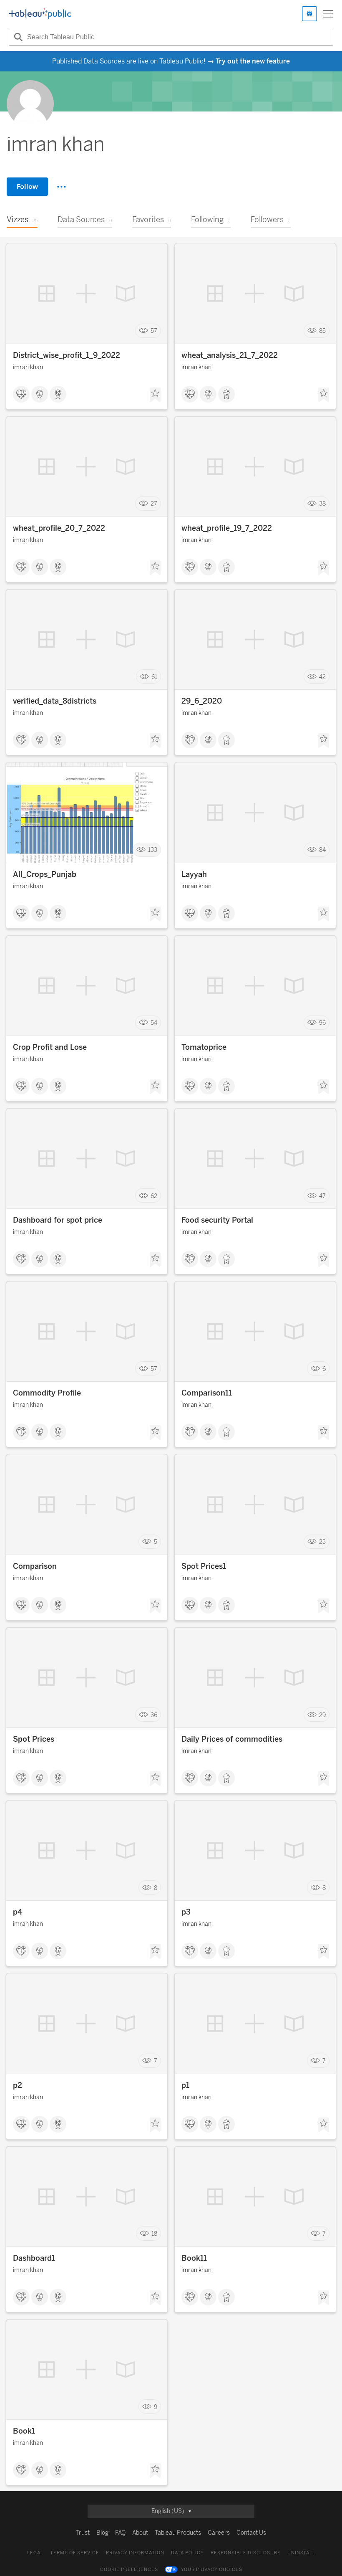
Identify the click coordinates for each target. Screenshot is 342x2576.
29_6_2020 (202, 701)
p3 (186, 1912)
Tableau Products (178, 2533)
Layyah (194, 874)
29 (322, 1715)
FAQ (120, 2533)
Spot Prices (34, 1739)
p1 (185, 2085)
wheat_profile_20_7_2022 (59, 528)
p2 (18, 2085)
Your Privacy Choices (212, 2570)
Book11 (194, 2258)
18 (154, 2234)
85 (322, 331)
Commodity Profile (47, 1393)
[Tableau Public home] (40, 14)
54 (154, 1023)
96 (322, 1023)
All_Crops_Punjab (45, 874)
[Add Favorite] (155, 395)
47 (322, 1196)
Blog (102, 2533)
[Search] (17, 37)
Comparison (35, 1566)
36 (154, 1715)
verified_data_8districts (55, 701)
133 (153, 850)
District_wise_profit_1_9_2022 (67, 355)
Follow (27, 186)
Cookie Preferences (129, 2570)
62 (154, 1196)
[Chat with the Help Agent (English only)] (309, 14)
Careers (219, 2533)
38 (322, 504)
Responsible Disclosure (246, 2553)
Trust (83, 2533)
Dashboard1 (34, 2258)
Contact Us (251, 2533)
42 (322, 677)
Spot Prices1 (204, 1566)
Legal (35, 2553)
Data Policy (187, 2553)
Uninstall (301, 2553)
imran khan (28, 367)
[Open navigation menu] (328, 14)
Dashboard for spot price (58, 1220)
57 (154, 331)
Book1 (24, 2431)
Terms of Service (75, 2553)
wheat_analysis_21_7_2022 (230, 355)
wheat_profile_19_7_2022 (227, 528)
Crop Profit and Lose (50, 1047)
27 (154, 504)
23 (322, 1542)
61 (154, 677)
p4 (18, 1912)
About (140, 2533)
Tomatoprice (204, 1047)
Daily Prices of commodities (232, 1739)
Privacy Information (135, 2553)
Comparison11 (207, 1393)
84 (322, 850)
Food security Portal (217, 1220)
